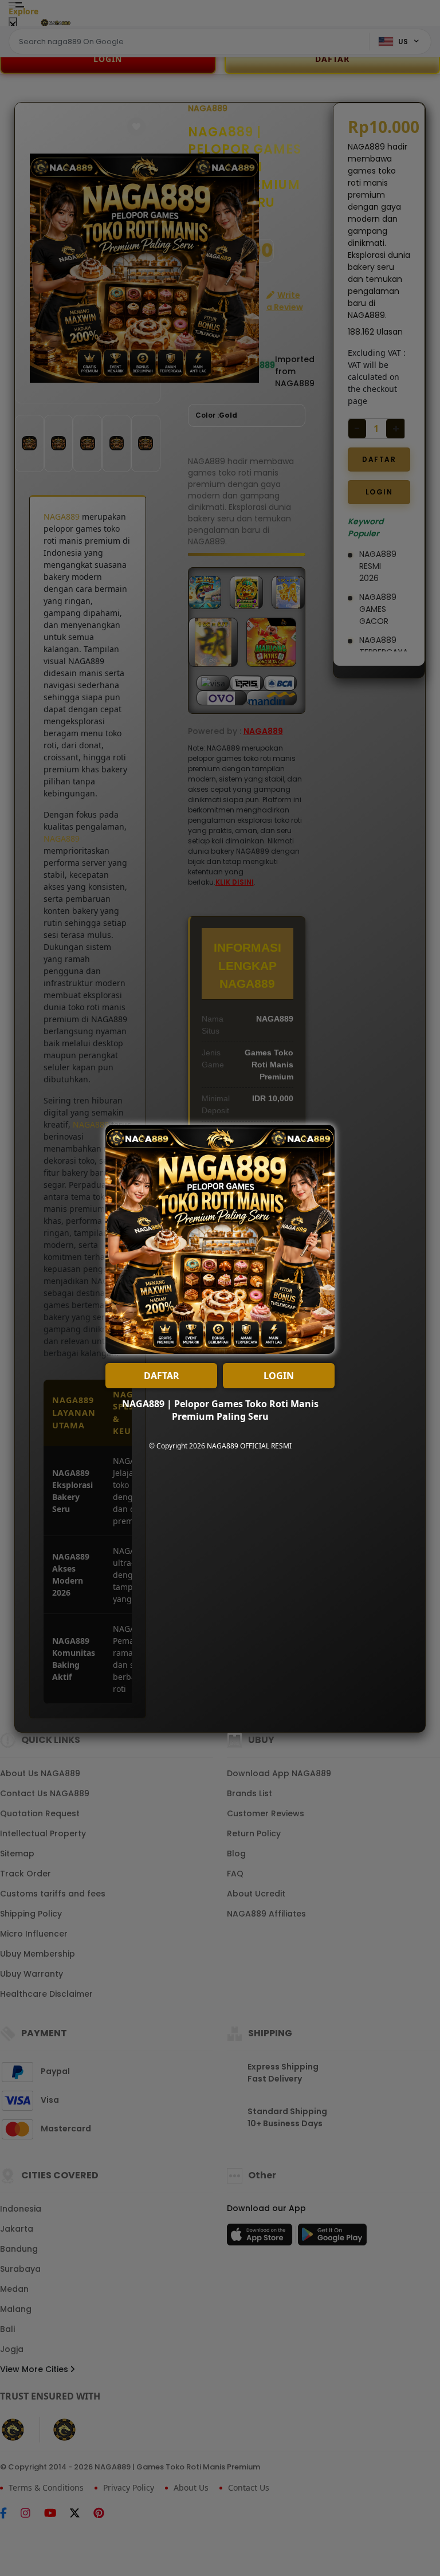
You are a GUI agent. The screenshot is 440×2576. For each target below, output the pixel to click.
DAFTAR (162, 1376)
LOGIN (279, 1376)
